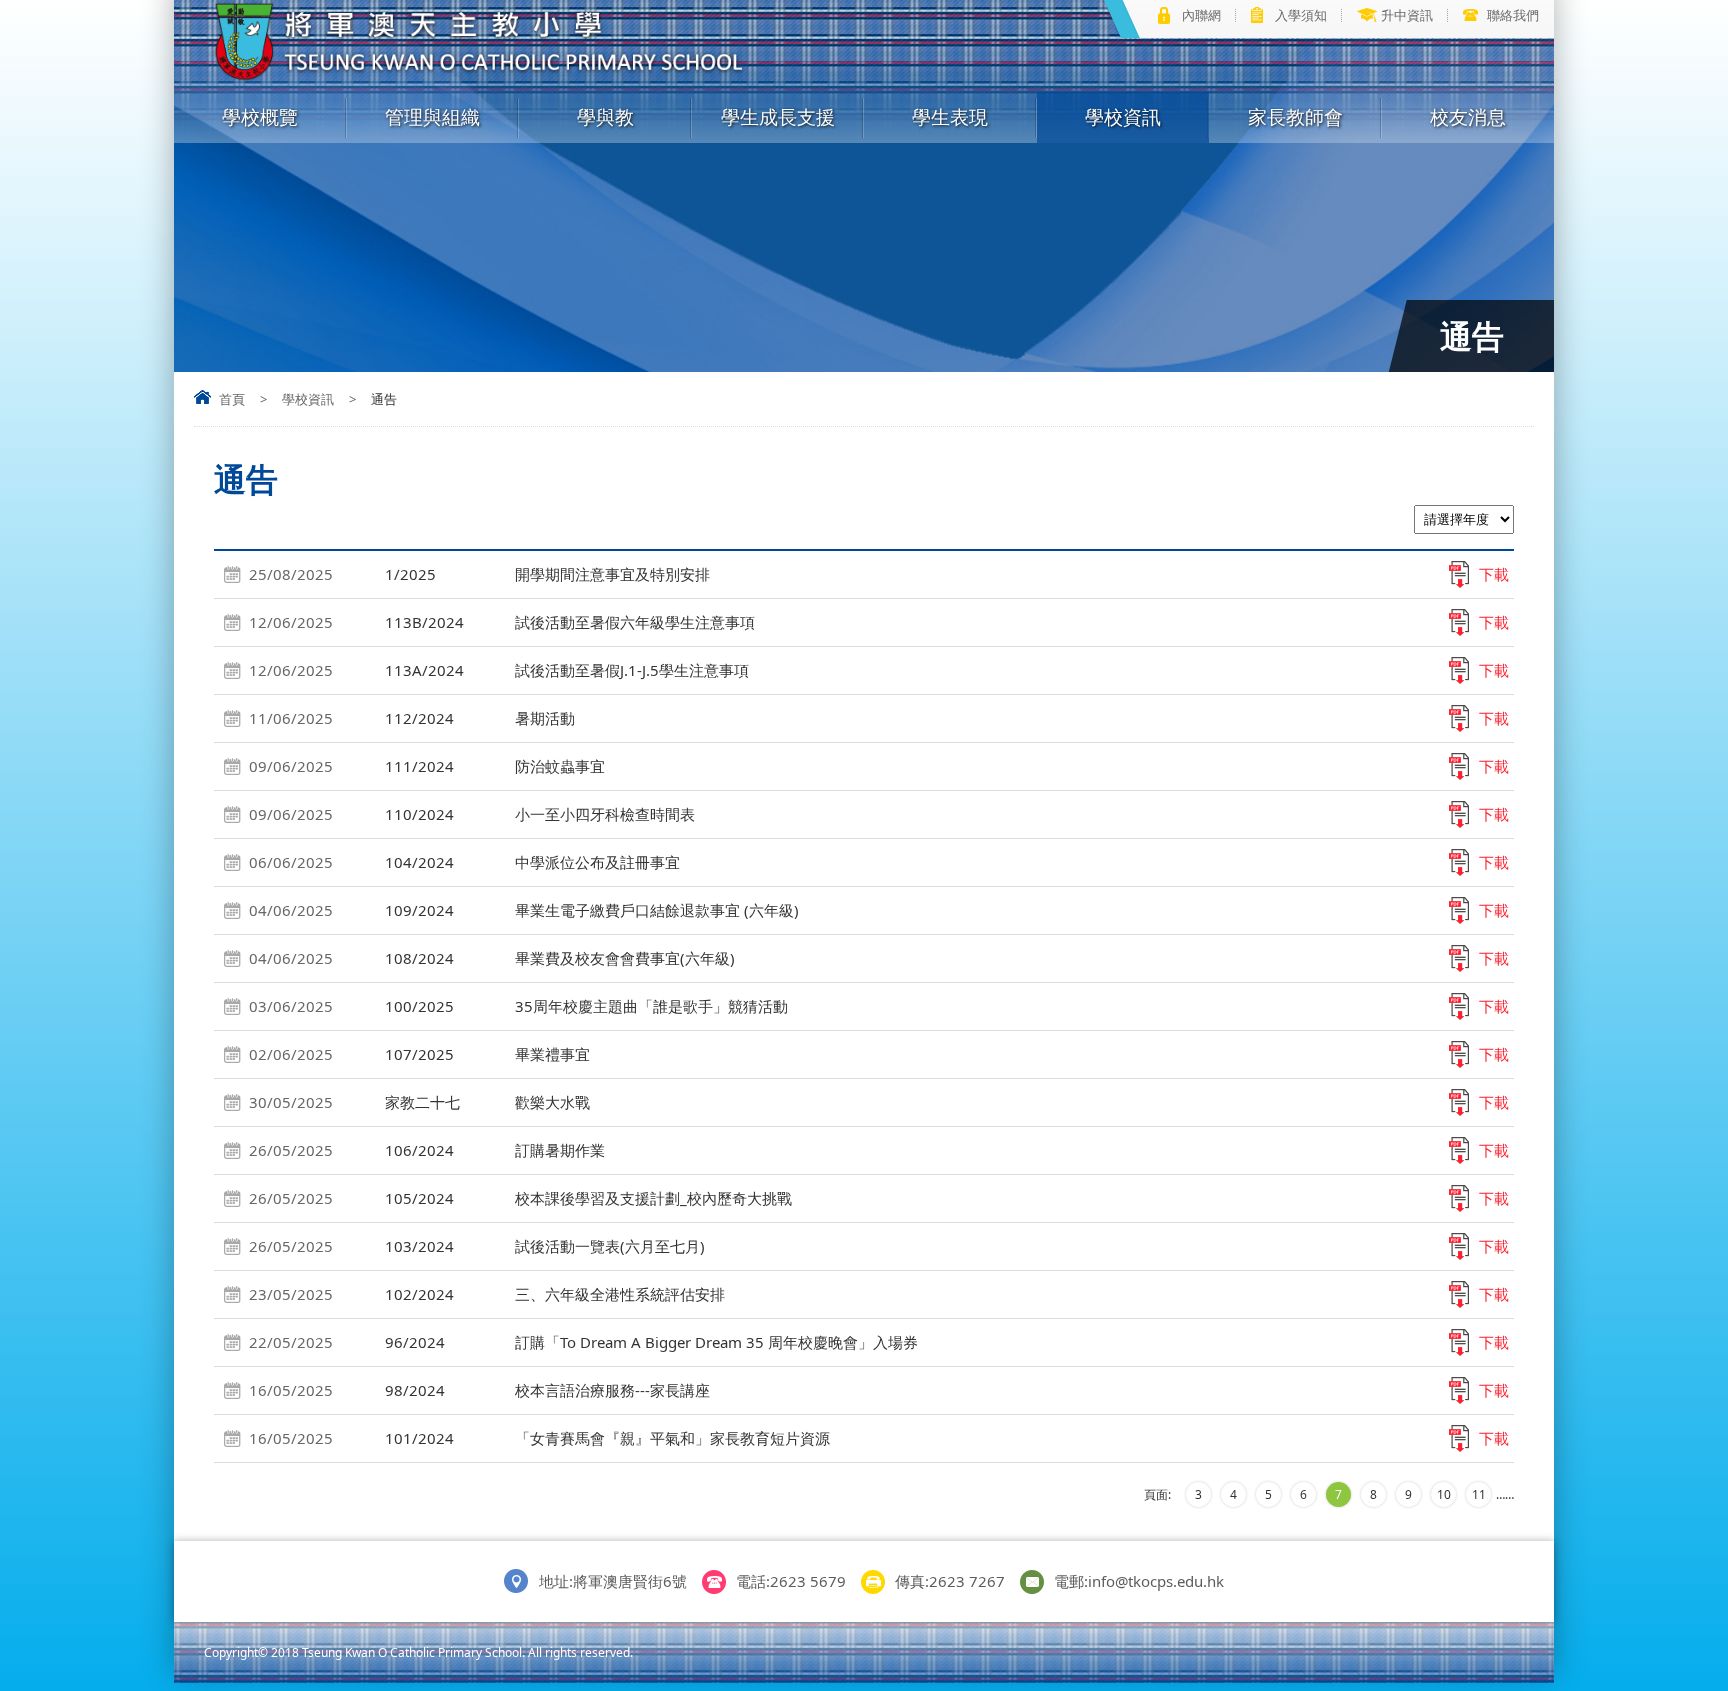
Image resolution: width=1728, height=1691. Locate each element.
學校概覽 (260, 117)
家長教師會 (1295, 117)
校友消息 (1468, 117)
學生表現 (950, 117)
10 (1444, 1494)
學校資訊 (1123, 117)
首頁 (232, 399)
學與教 (605, 117)
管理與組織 (432, 117)
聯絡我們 (1513, 15)
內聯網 (1201, 15)
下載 (1494, 574)
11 (1479, 1494)
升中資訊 (1407, 15)
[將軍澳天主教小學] (480, 76)
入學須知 (1301, 15)
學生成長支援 (778, 117)
